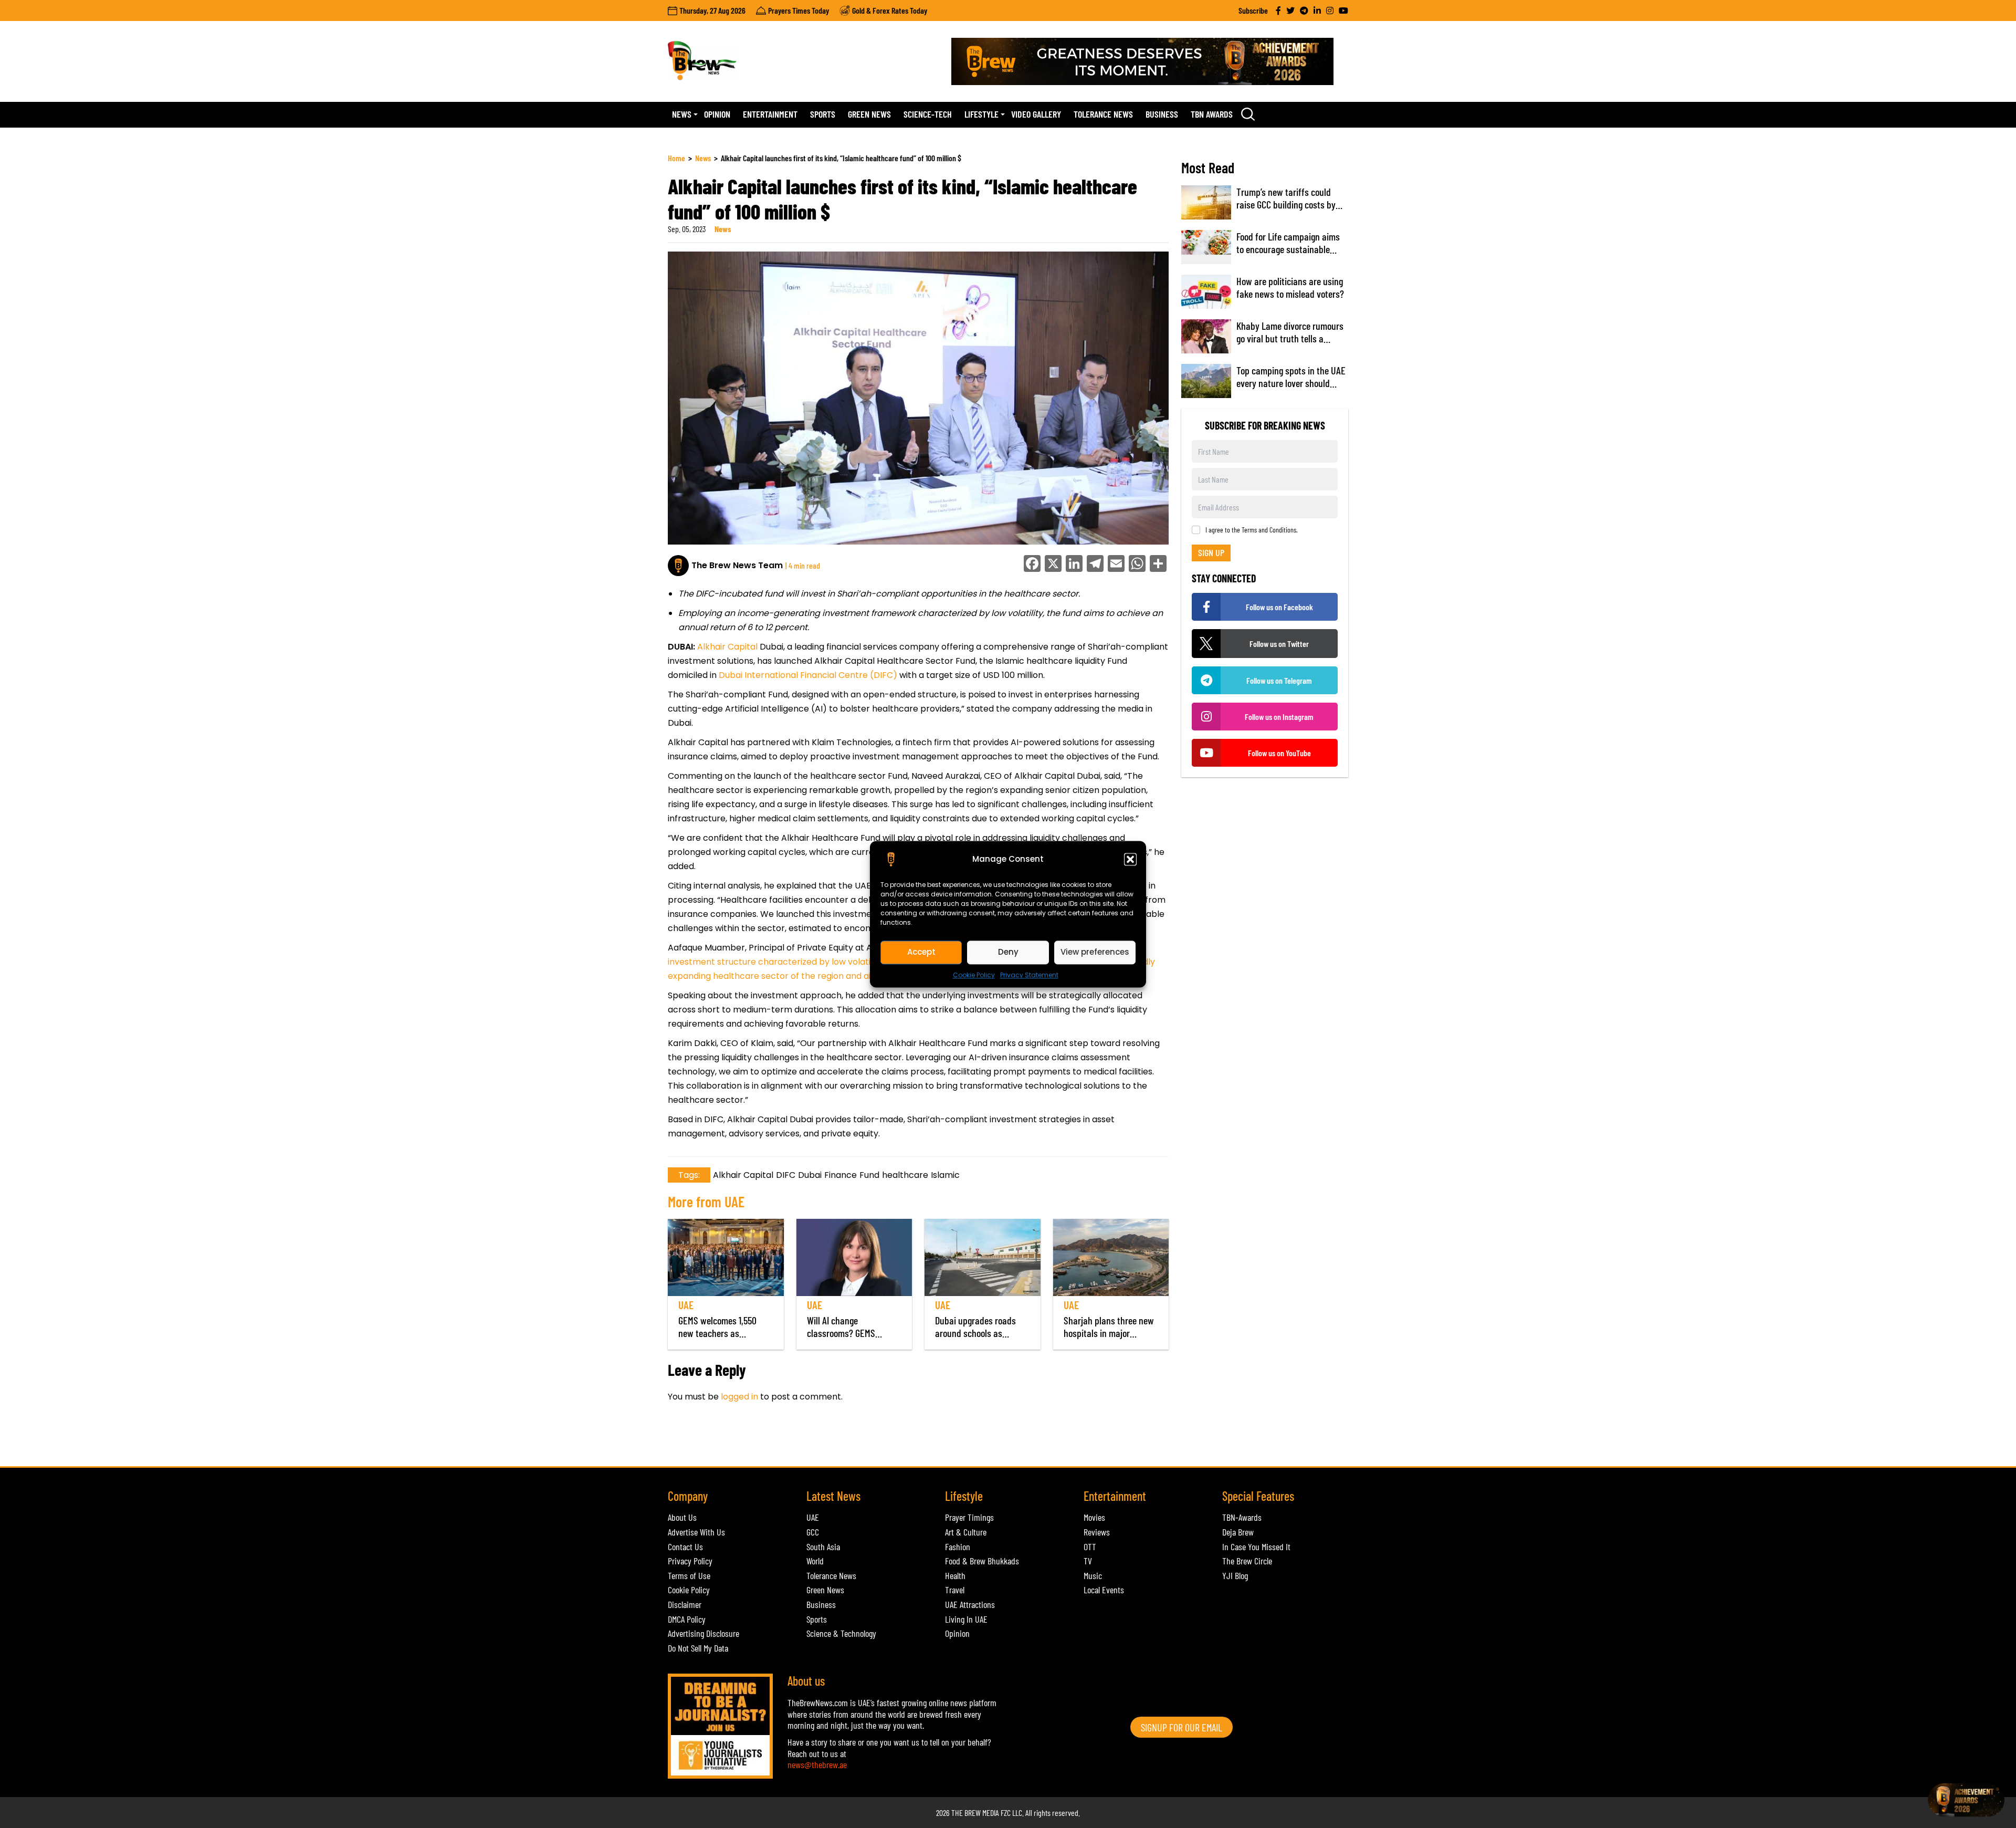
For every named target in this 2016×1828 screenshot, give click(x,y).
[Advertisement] (859, 1440)
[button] (1130, 859)
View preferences (1095, 952)
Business (1162, 114)
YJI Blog (1235, 1575)
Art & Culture (966, 1532)
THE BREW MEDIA (975, 1813)
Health (955, 1575)
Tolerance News (1103, 114)
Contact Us (685, 1547)
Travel (955, 1590)
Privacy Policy (690, 1561)
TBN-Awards (1242, 1517)
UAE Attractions (970, 1604)
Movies (1094, 1517)
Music (1093, 1575)
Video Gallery (1036, 114)
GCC (813, 1532)
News (682, 114)
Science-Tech (928, 114)
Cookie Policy (974, 975)
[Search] (1248, 114)
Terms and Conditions (1269, 530)
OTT (1090, 1547)
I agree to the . (1252, 530)
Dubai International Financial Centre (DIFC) (808, 675)
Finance (841, 1175)
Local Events (1104, 1590)
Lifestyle (981, 114)
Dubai (810, 1175)
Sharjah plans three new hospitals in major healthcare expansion (1109, 1333)
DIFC (786, 1175)
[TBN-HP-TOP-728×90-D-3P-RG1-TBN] (1150, 61)
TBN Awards (1212, 114)
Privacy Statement (1029, 975)
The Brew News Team (737, 565)
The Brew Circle (1247, 1561)
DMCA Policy (687, 1619)
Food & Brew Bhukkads (982, 1561)
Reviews (1097, 1532)
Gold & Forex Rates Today (890, 10)
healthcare (905, 1175)
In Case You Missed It (1256, 1547)
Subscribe (1253, 10)
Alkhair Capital (728, 647)
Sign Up (1211, 552)
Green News (869, 114)
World (815, 1561)
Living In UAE (966, 1619)
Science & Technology (841, 1633)
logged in (739, 1397)
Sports (823, 114)
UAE (686, 1305)
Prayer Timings (969, 1517)
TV (1088, 1561)
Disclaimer (685, 1604)
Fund (869, 1175)
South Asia (823, 1547)
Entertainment (770, 114)
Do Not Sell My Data (698, 1648)
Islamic (945, 1175)
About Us (682, 1517)
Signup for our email (1182, 1727)
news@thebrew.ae (817, 1764)
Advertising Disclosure (703, 1633)
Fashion (958, 1547)
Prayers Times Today (799, 10)
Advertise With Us (696, 1532)
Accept (921, 952)
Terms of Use (689, 1575)
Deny (1008, 952)
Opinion (717, 114)
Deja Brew (1238, 1532)
